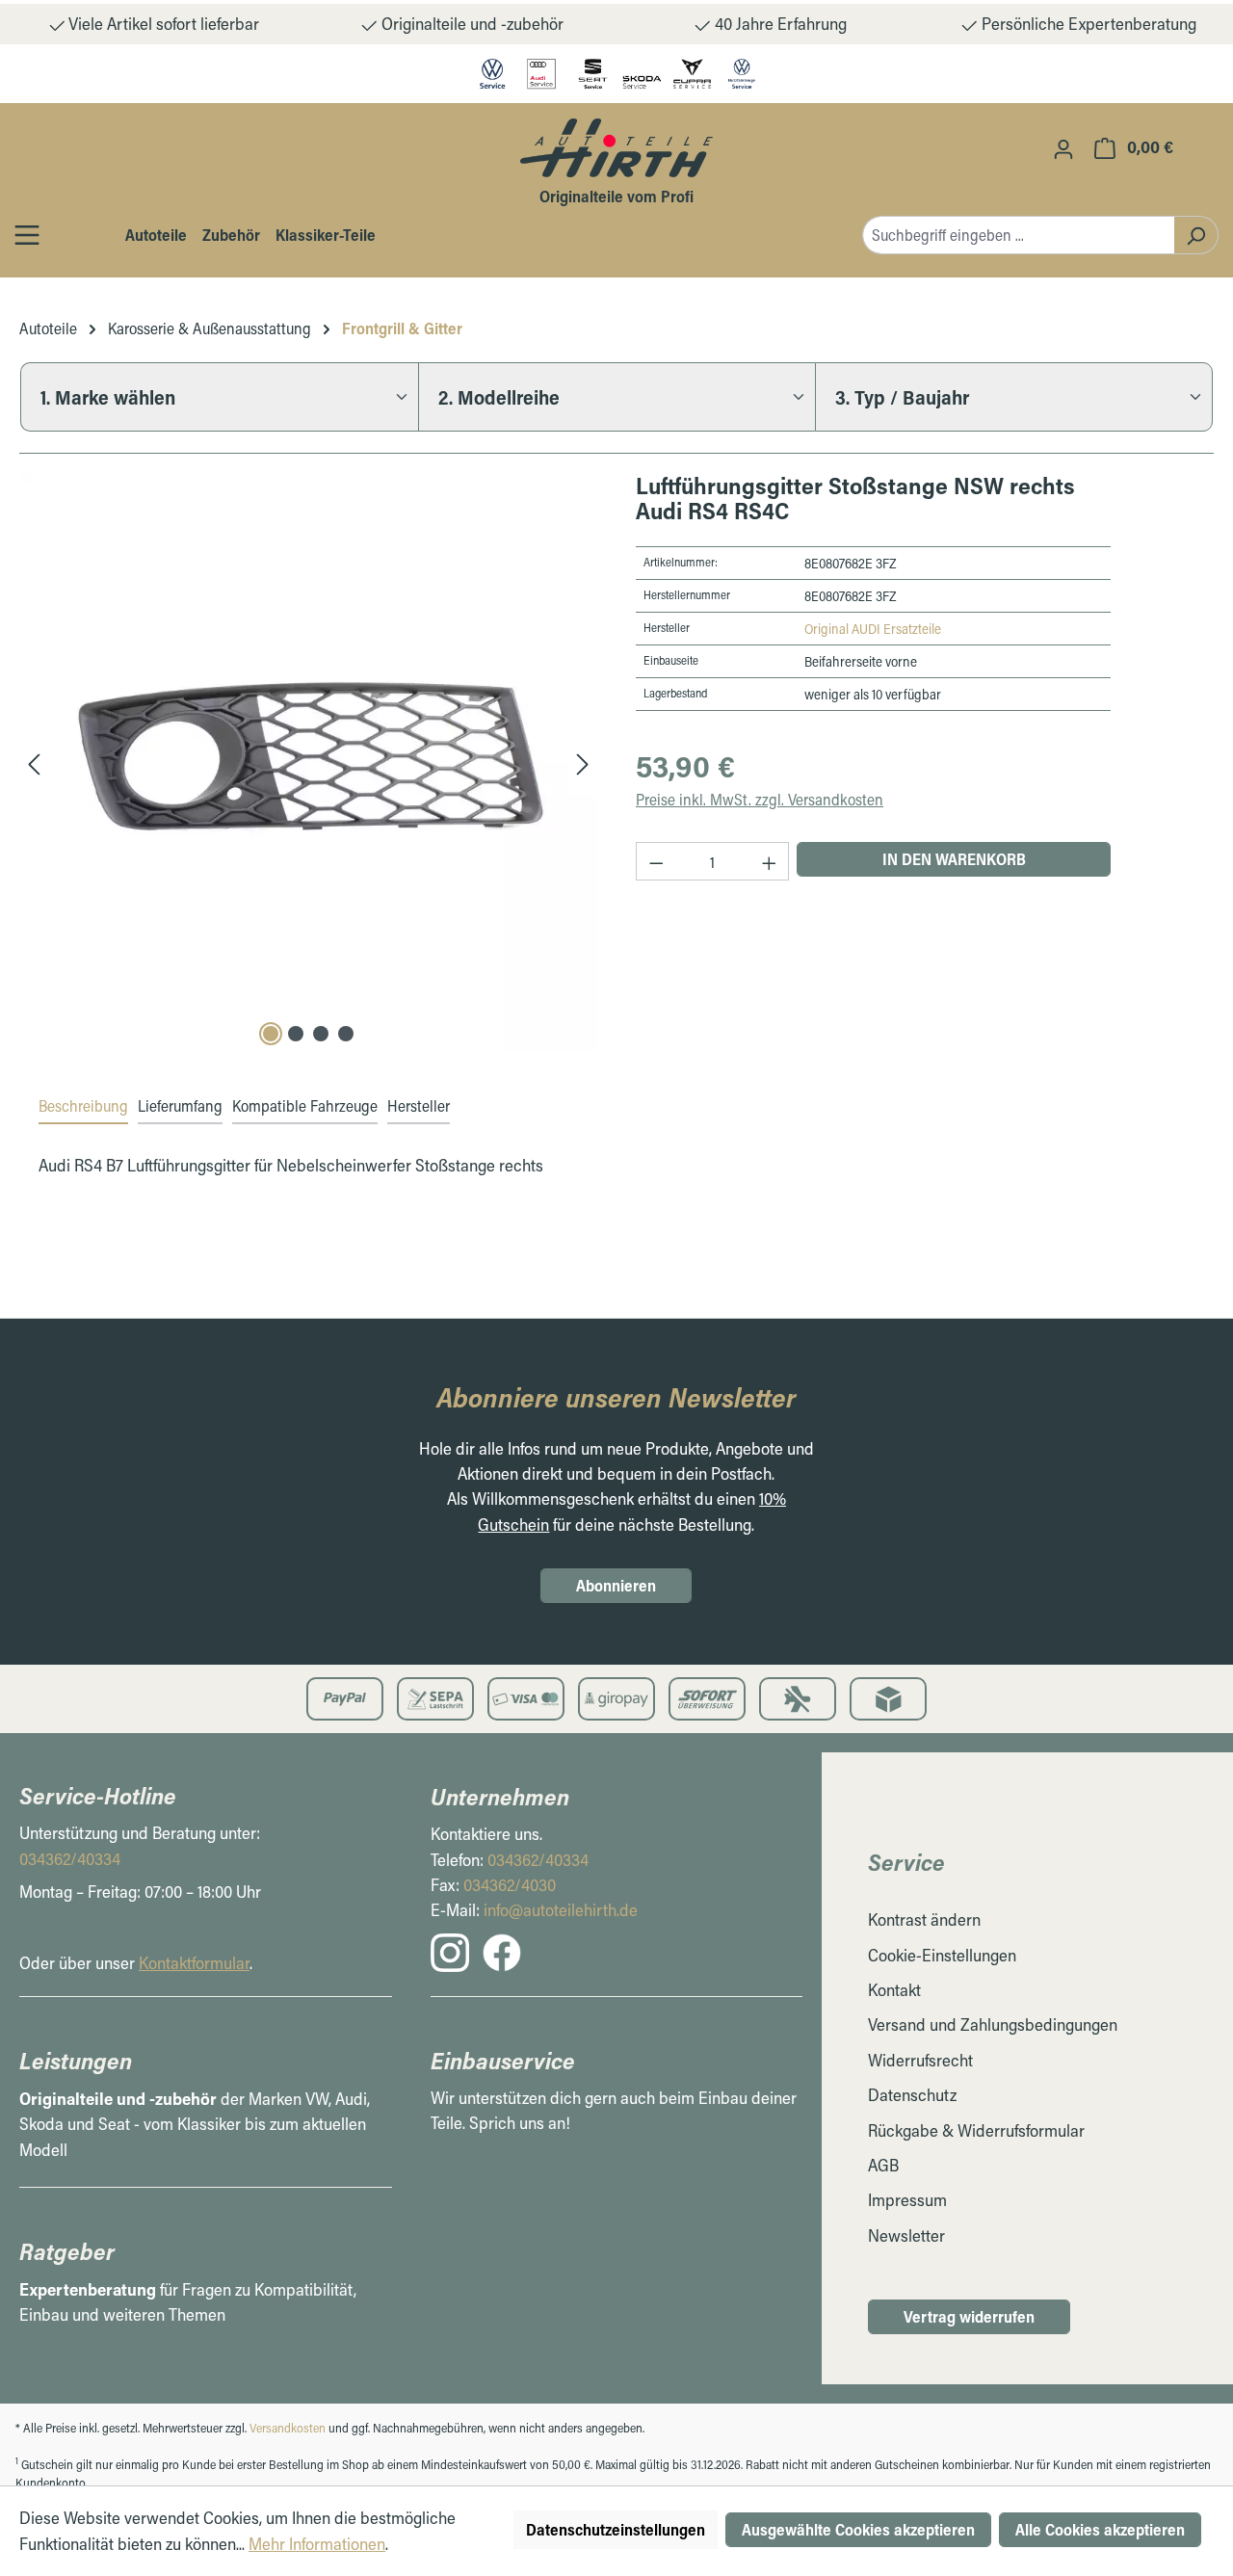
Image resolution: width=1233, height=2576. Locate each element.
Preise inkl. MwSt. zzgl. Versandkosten (760, 799)
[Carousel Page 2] (296, 1034)
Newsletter (906, 2235)
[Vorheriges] (34, 762)
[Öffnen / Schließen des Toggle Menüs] (27, 235)
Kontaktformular (194, 1963)
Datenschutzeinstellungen (616, 2529)
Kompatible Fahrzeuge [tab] (305, 1105)
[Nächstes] (583, 762)
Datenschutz (912, 2095)
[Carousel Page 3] (321, 1034)
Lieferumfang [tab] (180, 1105)
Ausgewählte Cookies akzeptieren (858, 2529)
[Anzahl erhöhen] (770, 861)
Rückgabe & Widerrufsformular (976, 2130)
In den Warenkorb (954, 859)
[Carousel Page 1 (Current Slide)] (271, 1034)
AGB (883, 2165)
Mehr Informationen (317, 2544)
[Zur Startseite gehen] (616, 147)
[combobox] (1018, 235)
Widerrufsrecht (920, 2060)
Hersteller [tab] (419, 1105)
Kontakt (894, 1990)
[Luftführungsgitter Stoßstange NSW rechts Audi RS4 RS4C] (308, 762)
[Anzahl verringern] (656, 861)
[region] (308, 762)
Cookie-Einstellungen (942, 1955)
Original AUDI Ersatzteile (873, 629)
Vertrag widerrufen (969, 2316)
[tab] (83, 1107)
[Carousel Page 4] (346, 1034)
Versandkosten (288, 2428)
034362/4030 (510, 1885)
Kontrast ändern (924, 1919)
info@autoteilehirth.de (561, 1910)
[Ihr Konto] (1063, 148)
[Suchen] (1196, 235)
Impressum (907, 2200)
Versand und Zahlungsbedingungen (993, 2024)
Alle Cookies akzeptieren (1100, 2529)
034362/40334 (70, 1859)
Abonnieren (616, 1585)
